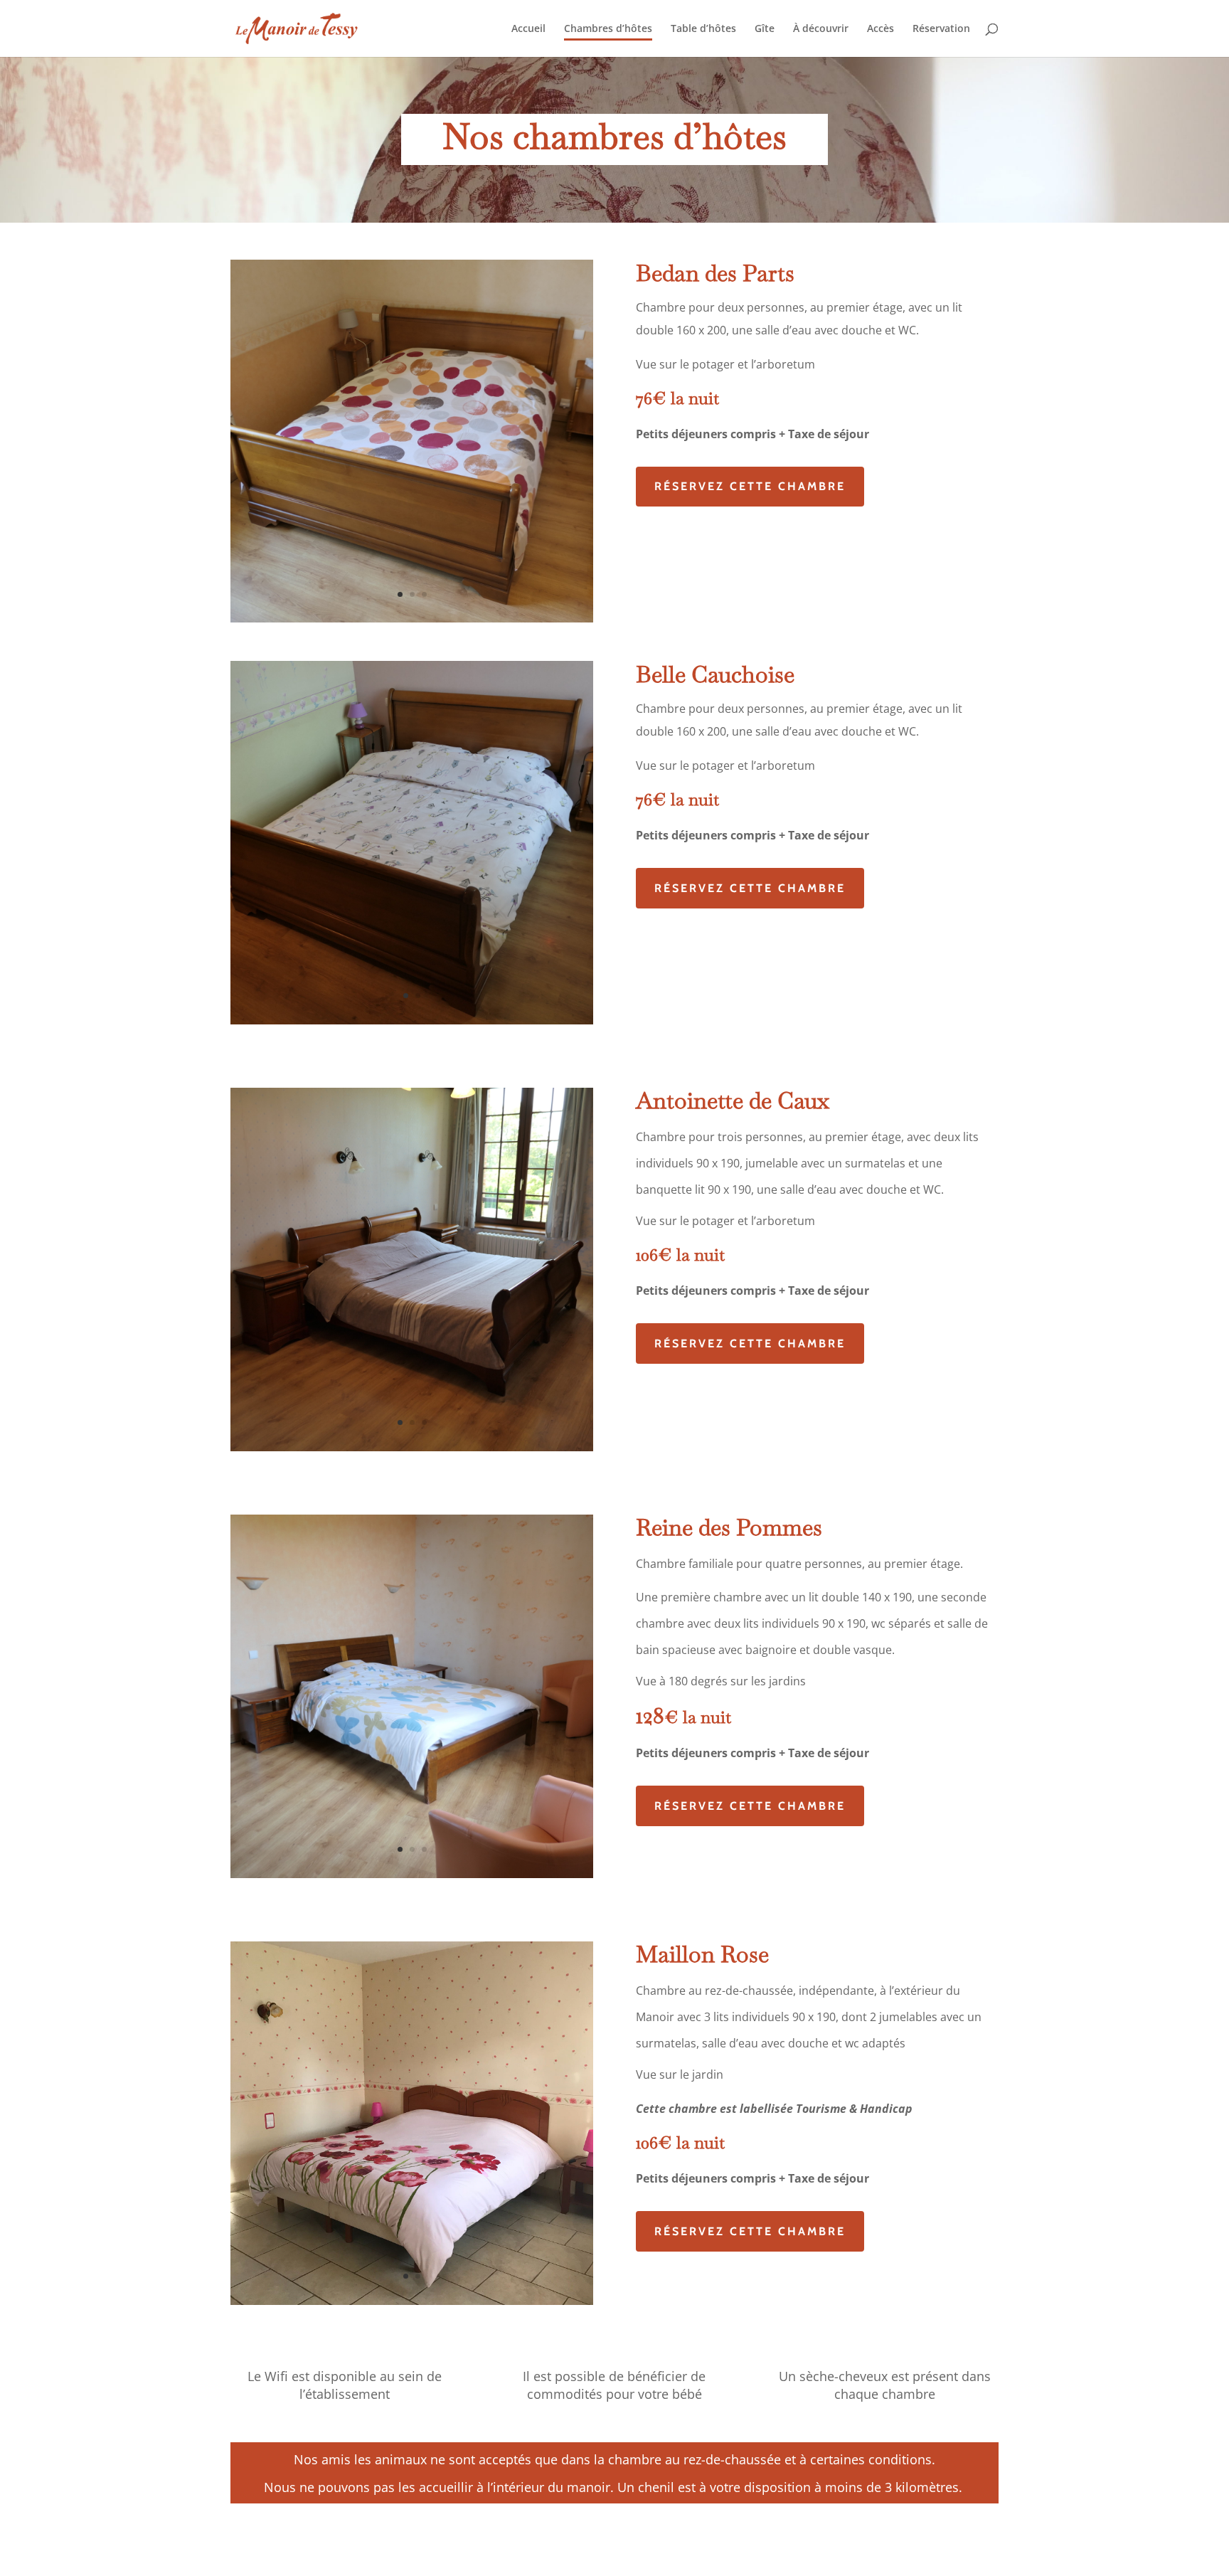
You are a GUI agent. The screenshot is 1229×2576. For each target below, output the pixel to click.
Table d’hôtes (703, 29)
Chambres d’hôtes (608, 29)
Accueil (528, 29)
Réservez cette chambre (750, 486)
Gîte (765, 29)
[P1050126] (412, 1021)
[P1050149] (412, 1874)
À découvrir (821, 29)
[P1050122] (412, 1447)
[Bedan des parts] (412, 619)
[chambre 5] (412, 2301)
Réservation (941, 29)
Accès (880, 29)
